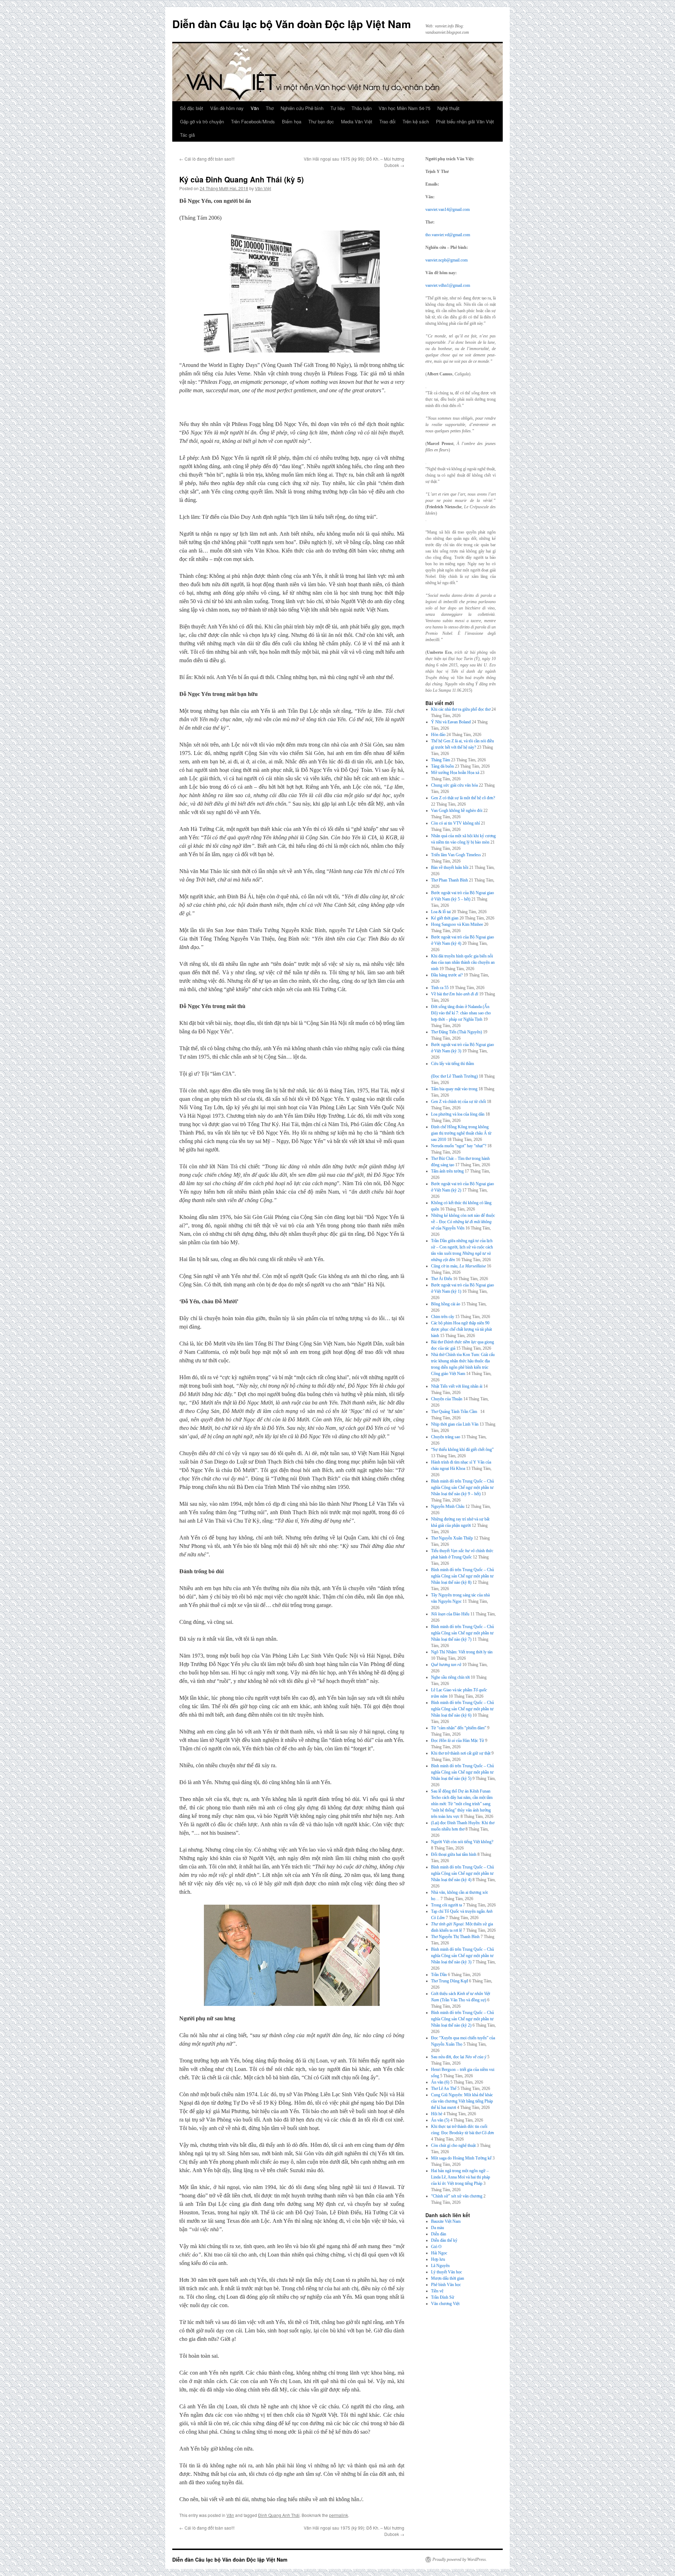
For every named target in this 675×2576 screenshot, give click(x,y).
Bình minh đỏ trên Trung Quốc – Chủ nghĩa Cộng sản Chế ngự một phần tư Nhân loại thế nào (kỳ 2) (462, 2019)
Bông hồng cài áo (446, 1304)
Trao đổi (387, 121)
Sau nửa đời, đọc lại (459, 2057)
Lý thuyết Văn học (446, 2272)
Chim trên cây (443, 1317)
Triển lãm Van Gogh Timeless (456, 855)
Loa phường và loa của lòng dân (458, 1114)
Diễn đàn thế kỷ (444, 2240)
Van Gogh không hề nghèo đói (457, 811)
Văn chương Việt (445, 2304)
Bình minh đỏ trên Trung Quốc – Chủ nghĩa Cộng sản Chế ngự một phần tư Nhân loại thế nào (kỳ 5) (462, 1772)
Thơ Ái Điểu (442, 1279)
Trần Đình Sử (443, 2297)
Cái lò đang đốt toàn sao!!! (207, 159)
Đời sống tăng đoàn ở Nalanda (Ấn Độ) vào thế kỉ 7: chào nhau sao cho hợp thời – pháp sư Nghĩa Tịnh (461, 1013)
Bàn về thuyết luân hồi (450, 867)
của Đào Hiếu (450, 1614)
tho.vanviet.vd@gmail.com (448, 235)
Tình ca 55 (440, 988)
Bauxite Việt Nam (446, 2221)
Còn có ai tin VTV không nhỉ (455, 823)
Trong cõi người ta (446, 1905)
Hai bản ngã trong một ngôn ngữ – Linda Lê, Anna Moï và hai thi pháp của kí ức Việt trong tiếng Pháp (461, 2177)
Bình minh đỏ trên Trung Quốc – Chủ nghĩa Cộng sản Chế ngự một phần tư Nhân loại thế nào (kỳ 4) (462, 1873)
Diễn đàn (439, 2234)
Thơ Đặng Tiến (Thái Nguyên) (457, 1032)
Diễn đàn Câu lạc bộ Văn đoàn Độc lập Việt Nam (292, 24)
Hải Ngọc (439, 2253)
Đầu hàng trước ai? (447, 975)
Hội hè (437, 2114)
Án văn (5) (440, 2120)
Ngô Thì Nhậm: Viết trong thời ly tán (462, 1652)
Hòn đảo (438, 735)
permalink (339, 2515)
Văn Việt (263, 188)
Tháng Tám (441, 760)
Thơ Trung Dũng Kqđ (449, 1981)
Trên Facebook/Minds (253, 121)
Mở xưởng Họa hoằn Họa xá (455, 773)
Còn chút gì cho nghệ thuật (453, 2145)
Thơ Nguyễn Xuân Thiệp (452, 1538)
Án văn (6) (440, 2082)
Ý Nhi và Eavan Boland (451, 722)
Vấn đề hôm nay (227, 108)
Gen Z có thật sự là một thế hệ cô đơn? (463, 798)
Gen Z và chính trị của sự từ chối (458, 1102)
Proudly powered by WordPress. (460, 2559)
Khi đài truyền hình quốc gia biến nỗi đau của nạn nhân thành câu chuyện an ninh (463, 962)
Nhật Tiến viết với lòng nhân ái (457, 1386)
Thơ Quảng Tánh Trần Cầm (455, 1412)
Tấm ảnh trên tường (447, 1171)
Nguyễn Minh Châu (448, 1506)
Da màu (438, 2228)
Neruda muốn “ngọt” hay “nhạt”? (459, 1146)
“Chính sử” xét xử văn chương (457, 2196)
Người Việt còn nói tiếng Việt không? (462, 1842)
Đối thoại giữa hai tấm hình (454, 1854)
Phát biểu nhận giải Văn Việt (465, 121)
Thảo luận (362, 108)
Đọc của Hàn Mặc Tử (458, 1741)
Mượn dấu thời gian (448, 2278)
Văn (255, 108)
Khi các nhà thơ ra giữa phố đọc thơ (461, 709)
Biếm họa (292, 121)
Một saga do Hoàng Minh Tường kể (461, 2158)
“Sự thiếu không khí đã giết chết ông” (462, 1450)
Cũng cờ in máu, (458, 1266)
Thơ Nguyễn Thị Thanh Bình (455, 1937)
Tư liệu (337, 108)
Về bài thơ (455, 994)
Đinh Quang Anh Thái (279, 2515)
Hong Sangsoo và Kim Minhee (457, 924)
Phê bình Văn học (446, 2285)
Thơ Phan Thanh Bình (449, 880)
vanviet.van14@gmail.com (448, 209)
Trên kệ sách (416, 121)
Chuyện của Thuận (447, 1399)
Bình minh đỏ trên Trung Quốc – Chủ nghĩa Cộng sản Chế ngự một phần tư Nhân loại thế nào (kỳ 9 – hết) (462, 1487)
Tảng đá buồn (442, 766)
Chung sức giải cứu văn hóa (454, 785)
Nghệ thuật (448, 108)
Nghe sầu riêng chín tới (450, 1677)
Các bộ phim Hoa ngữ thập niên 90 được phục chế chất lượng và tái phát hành (461, 1329)
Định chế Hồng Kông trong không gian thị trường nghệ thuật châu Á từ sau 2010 (461, 1133)
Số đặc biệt (192, 108)
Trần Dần (439, 1975)
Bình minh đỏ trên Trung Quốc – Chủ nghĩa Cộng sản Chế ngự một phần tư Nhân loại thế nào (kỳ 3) (462, 1956)
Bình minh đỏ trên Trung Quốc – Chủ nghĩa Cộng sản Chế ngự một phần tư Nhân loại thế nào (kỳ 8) (462, 1576)
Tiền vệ (437, 2291)
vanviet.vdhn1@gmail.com (448, 285)
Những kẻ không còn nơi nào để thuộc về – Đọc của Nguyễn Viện (463, 1222)
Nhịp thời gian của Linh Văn (455, 1424)
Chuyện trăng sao (446, 1437)
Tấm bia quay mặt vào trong (454, 1089)
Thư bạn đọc (321, 121)
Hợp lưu (438, 2259)
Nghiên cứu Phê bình (302, 108)
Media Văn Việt (357, 121)
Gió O (436, 2247)
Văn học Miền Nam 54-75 (404, 108)
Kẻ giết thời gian (445, 918)
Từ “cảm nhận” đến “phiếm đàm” (459, 1728)
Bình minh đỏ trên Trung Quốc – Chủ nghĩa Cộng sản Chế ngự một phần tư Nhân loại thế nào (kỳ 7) (462, 1633)
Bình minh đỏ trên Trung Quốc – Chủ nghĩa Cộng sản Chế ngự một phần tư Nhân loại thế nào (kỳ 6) (462, 1709)
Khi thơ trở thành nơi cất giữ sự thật (461, 1753)
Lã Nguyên (440, 2266)
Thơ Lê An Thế (444, 2088)
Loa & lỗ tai (441, 912)
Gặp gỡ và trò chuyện (202, 121)
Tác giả (187, 135)
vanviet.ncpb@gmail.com (446, 260)
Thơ (270, 108)
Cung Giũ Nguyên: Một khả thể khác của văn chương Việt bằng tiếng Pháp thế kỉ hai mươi (462, 2101)
